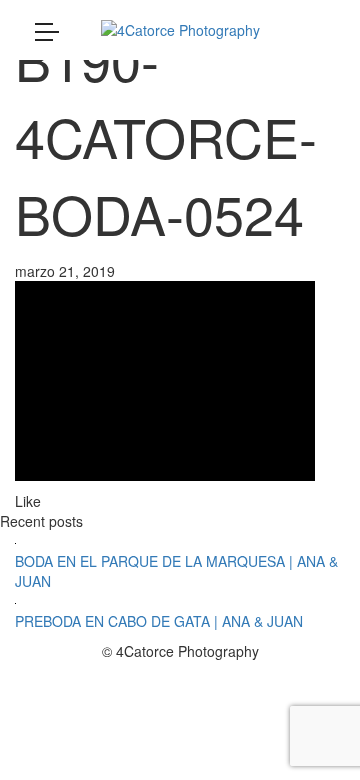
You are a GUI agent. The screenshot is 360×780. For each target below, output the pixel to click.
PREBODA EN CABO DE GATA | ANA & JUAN (159, 621)
